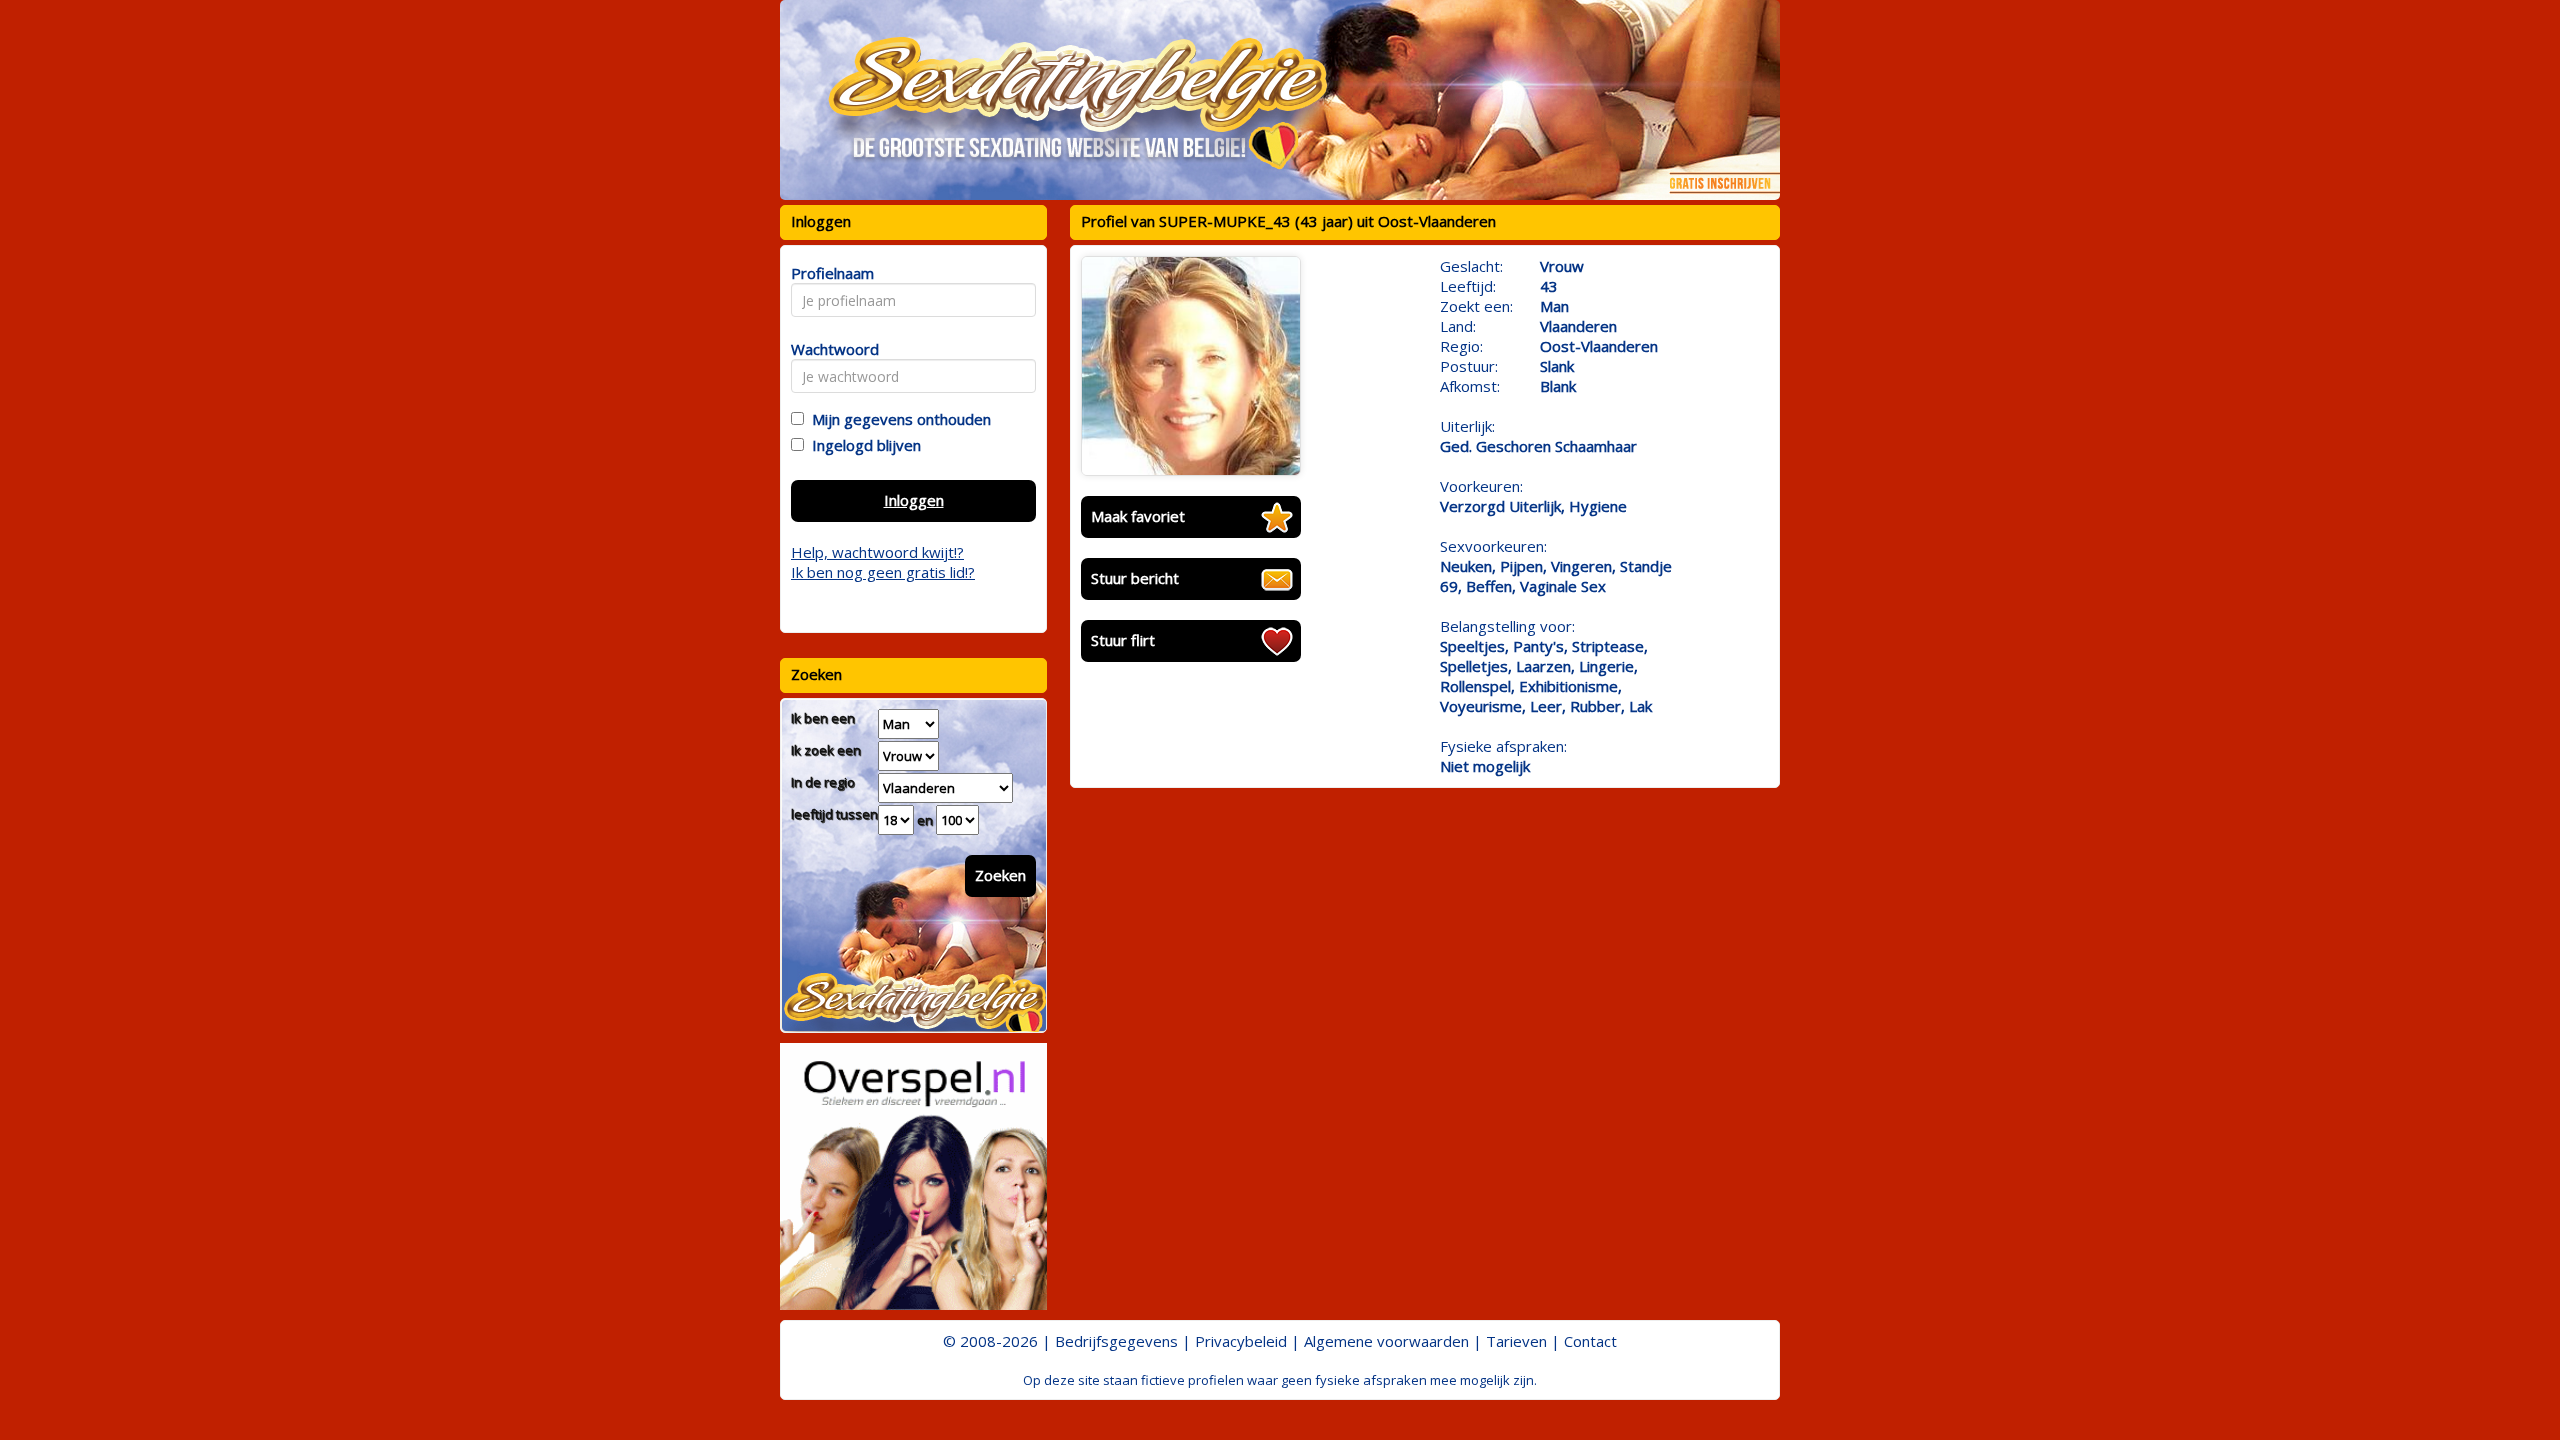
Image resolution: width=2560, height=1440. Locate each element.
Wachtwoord (829, 349)
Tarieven (1516, 1341)
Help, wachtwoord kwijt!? (877, 552)
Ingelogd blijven (862, 445)
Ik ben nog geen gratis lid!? (883, 572)
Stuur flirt (1123, 640)
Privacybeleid (1241, 1341)
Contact (1590, 1341)
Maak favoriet (1138, 516)
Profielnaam (829, 273)
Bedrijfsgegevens (1116, 1341)
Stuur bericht (1135, 578)
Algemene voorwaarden (1386, 1341)
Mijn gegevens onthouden (897, 419)
